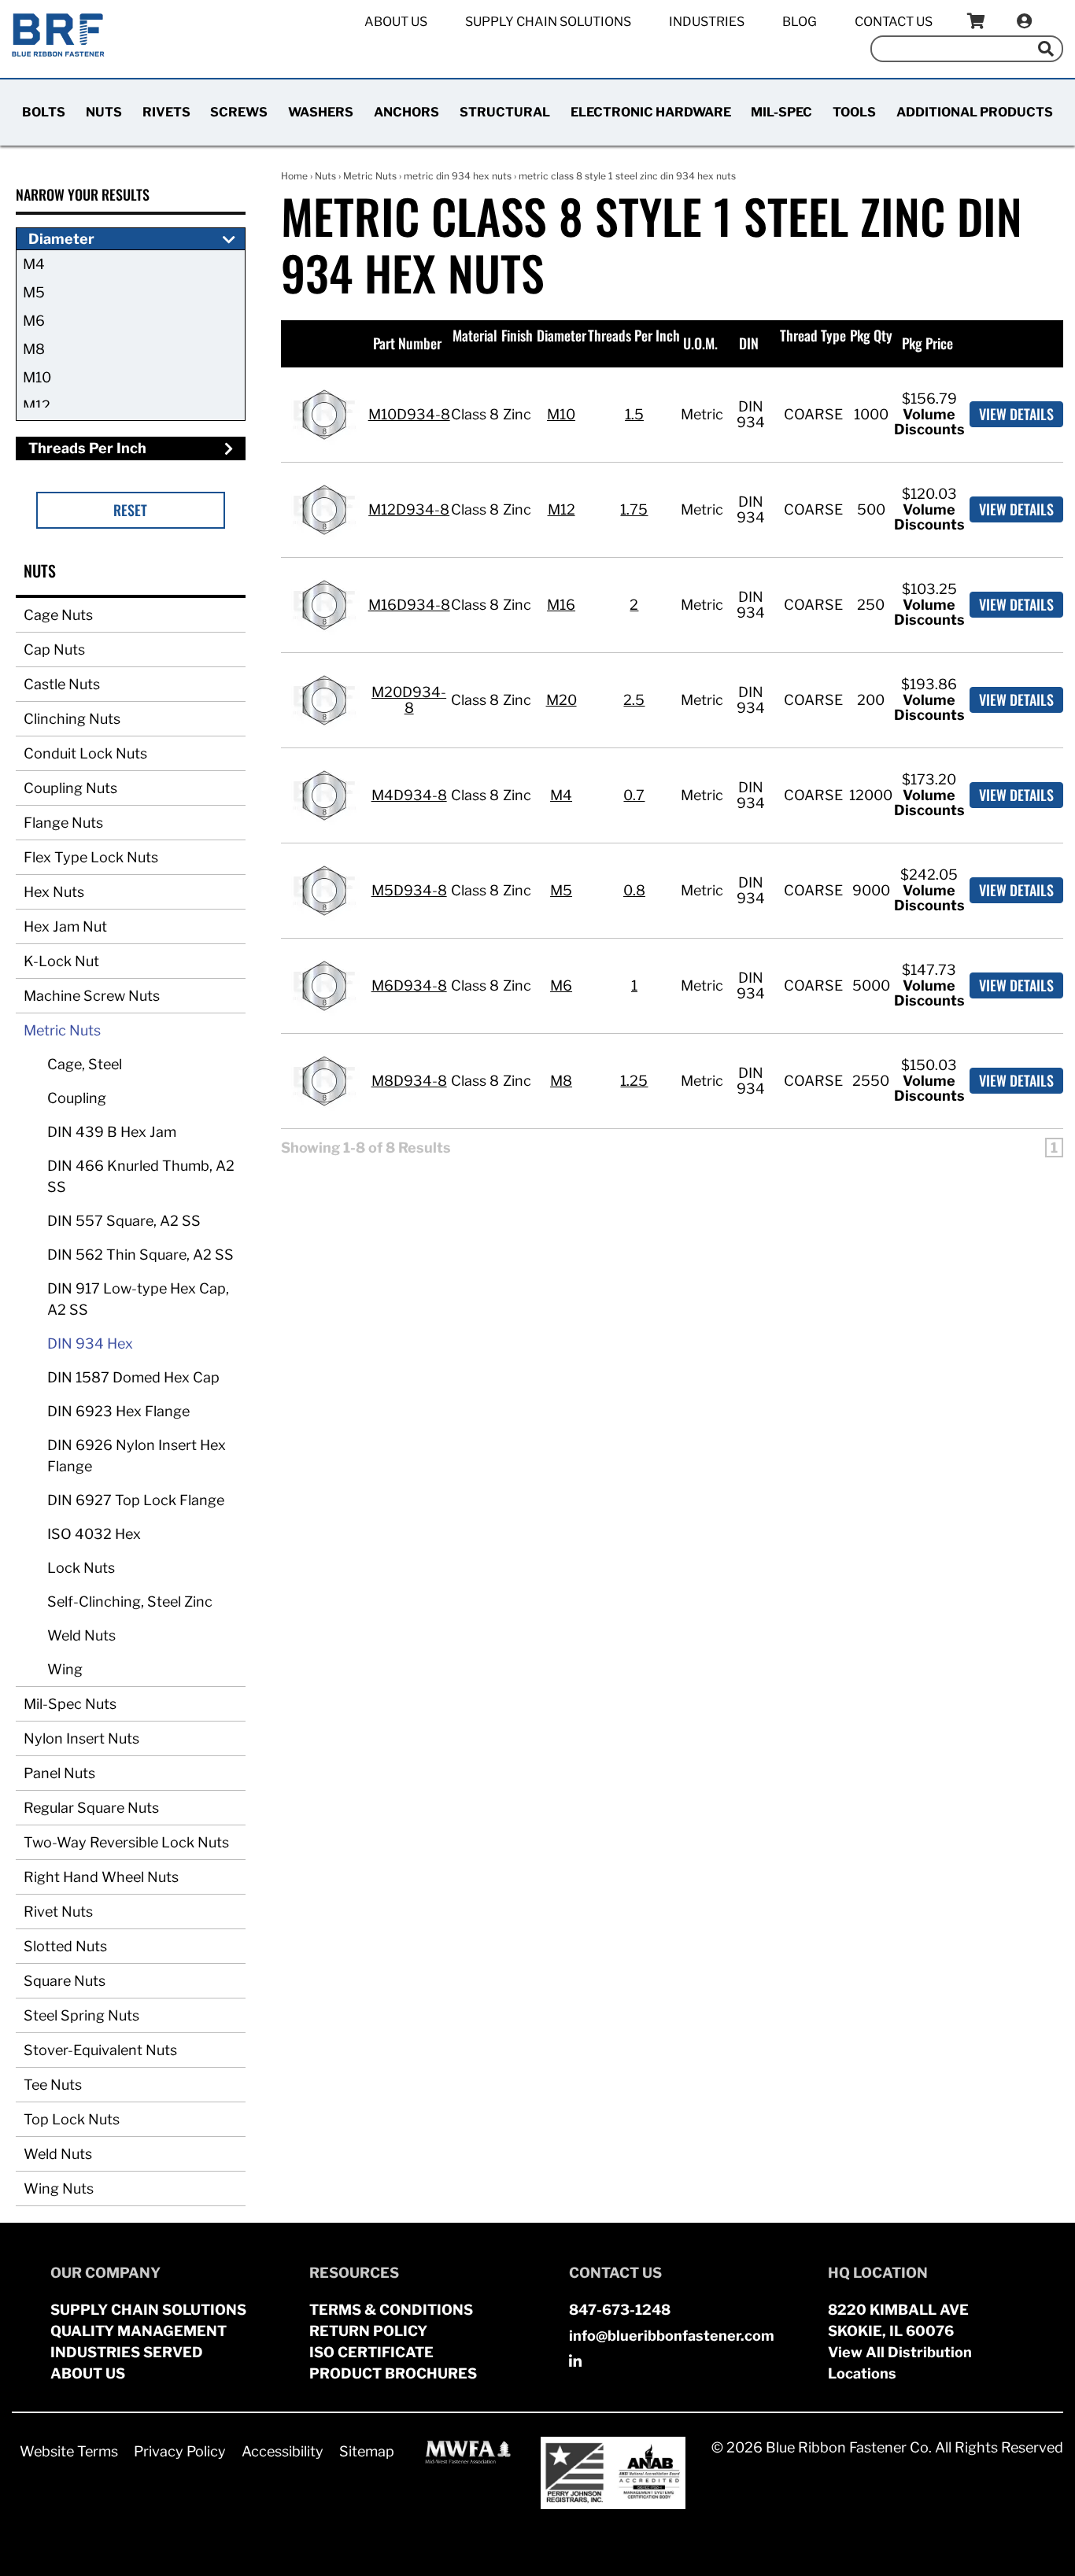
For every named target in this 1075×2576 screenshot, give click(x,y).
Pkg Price (927, 343)
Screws (239, 112)
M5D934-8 (409, 890)
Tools (854, 112)
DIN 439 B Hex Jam (112, 1132)
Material (475, 335)
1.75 (634, 509)
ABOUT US (88, 2373)
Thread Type (813, 335)
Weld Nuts (81, 1635)
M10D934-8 (409, 414)
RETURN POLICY (368, 2331)
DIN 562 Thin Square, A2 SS (140, 1255)
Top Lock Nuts (72, 2119)
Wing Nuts (59, 2188)
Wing (65, 1669)
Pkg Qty (871, 335)
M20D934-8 (409, 700)
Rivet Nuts (58, 1912)
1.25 (634, 1081)
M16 (561, 605)
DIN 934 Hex (90, 1343)
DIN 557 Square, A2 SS (124, 1221)
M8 (34, 349)
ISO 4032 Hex (94, 1534)
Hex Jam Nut (65, 926)
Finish (517, 335)
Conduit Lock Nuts (85, 753)
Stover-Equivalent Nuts (100, 2050)
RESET (130, 510)
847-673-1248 (620, 2310)
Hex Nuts (54, 892)
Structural (505, 112)
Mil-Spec (781, 112)
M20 (562, 700)
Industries (707, 22)
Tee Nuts (53, 2085)
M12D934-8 (409, 509)
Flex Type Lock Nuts (91, 857)
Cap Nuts (54, 650)
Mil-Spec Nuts (70, 1704)
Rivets (166, 112)
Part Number (407, 343)
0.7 (634, 795)
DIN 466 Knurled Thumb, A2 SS (141, 1176)
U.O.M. (700, 343)
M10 (37, 377)
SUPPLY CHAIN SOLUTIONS (148, 2310)
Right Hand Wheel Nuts (101, 1877)
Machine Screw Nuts (92, 996)
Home (294, 176)
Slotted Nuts (65, 1946)
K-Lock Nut (61, 961)
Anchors (406, 112)
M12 (37, 406)
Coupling (77, 1098)
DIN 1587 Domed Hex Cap (133, 1377)
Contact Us (894, 22)
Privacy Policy (180, 2451)
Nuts (104, 112)
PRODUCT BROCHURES (393, 2373)
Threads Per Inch (634, 335)
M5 (34, 292)
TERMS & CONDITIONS (391, 2310)
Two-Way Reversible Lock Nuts (126, 1842)
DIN (749, 343)
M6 (34, 321)
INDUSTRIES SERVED (127, 2352)
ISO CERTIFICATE (371, 2352)
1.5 (634, 414)
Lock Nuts (81, 1568)
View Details (1016, 414)
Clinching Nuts (72, 719)
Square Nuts (65, 1981)
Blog (800, 22)
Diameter (562, 335)
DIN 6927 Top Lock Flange (136, 1500)
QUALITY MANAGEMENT (139, 2331)
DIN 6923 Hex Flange (118, 1411)
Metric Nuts (62, 1030)
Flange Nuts (63, 823)
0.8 (634, 890)
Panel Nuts (59, 1773)
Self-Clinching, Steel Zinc (130, 1602)
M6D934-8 (409, 985)
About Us (396, 22)
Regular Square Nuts (91, 1808)
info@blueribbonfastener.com (672, 2336)
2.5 (634, 700)
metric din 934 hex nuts (458, 176)
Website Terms (69, 2451)
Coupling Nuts (70, 788)
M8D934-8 (409, 1081)
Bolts (44, 112)
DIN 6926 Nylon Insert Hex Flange (137, 1456)
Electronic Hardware (651, 112)
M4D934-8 (409, 795)
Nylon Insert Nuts (81, 1738)
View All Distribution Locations (900, 2363)
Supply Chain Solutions (548, 22)
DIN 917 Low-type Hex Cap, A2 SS (138, 1299)
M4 (34, 264)
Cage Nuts (58, 615)
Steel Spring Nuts (81, 2015)
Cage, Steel (85, 1064)
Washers (321, 112)
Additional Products (975, 112)
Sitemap (367, 2451)
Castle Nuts (62, 684)
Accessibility (283, 2451)
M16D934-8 (409, 605)
